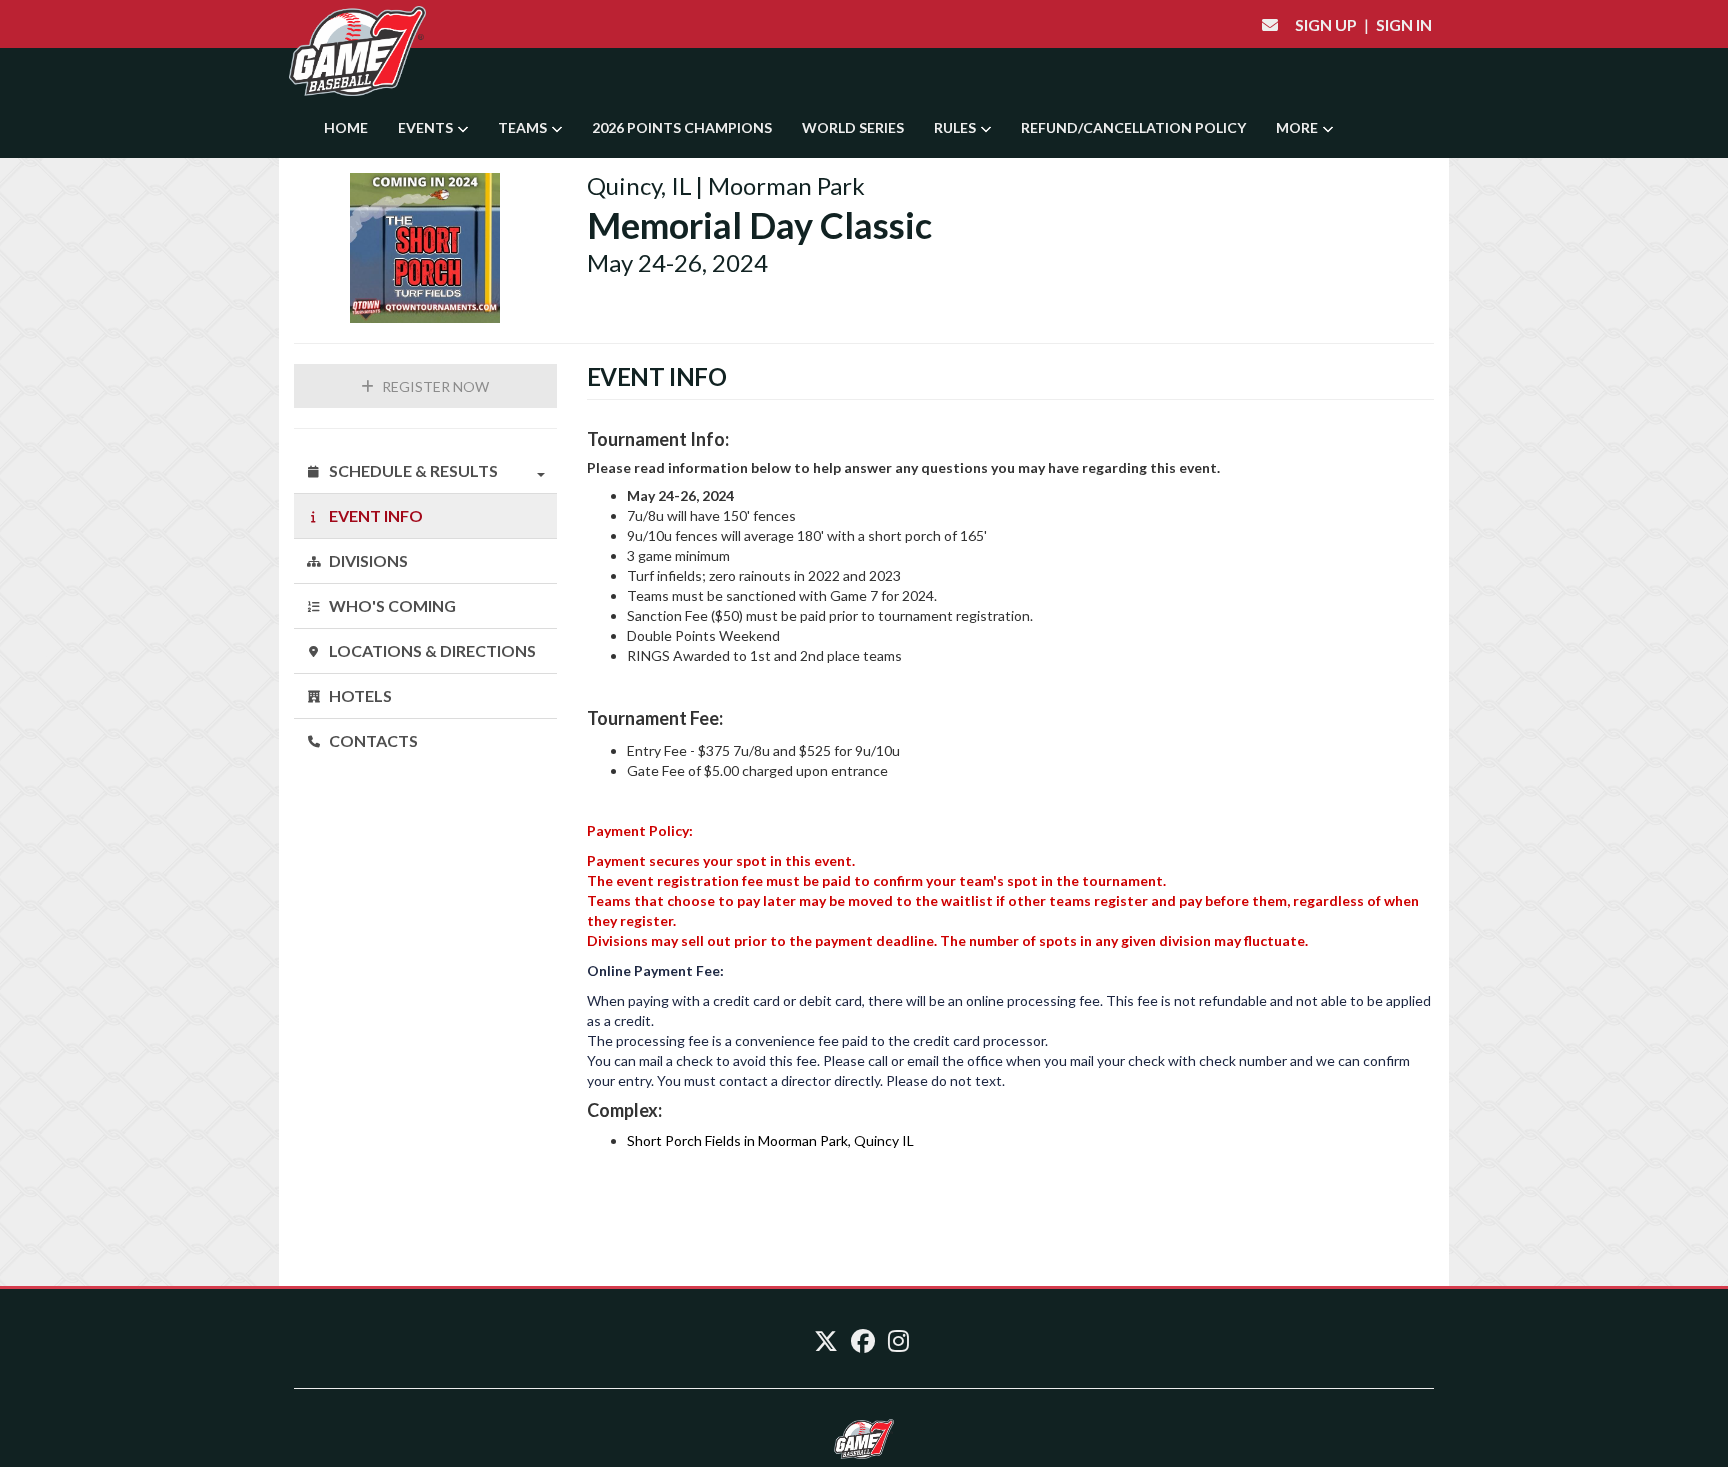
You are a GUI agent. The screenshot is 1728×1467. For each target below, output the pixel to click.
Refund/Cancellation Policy (1133, 127)
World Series (853, 127)
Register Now (434, 386)
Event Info (374, 515)
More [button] (1298, 127)
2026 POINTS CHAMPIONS (682, 127)
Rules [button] (956, 127)
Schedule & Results (412, 470)
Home (346, 127)
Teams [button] (524, 127)
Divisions (367, 560)
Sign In (1404, 24)
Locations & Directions (431, 650)
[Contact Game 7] (1270, 24)
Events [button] (427, 127)
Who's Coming (391, 605)
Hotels (359, 695)
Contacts (372, 740)
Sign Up (1326, 24)
